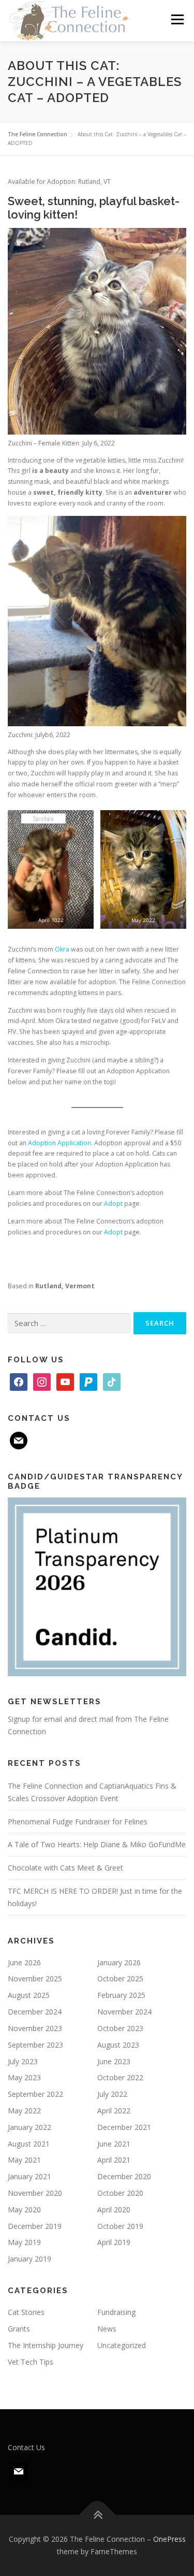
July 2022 (112, 2094)
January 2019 (29, 2259)
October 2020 (120, 2193)
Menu (177, 19)
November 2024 (124, 2012)
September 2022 (35, 2094)
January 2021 (29, 2176)
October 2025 (120, 1978)
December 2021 (124, 2127)
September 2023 (35, 2045)
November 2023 (35, 2028)
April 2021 (114, 2160)
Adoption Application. (60, 1143)
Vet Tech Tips (31, 2362)
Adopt (113, 1204)
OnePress (169, 2539)
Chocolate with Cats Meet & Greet (65, 1868)
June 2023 (114, 2061)
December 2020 (124, 2176)
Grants (19, 2329)
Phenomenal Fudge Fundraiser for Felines (78, 1822)
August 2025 (29, 1995)
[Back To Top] (97, 2515)
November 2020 (35, 2193)
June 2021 (114, 2144)
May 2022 (24, 2111)
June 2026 (24, 1962)
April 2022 (114, 2111)
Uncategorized (122, 2345)
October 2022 (120, 2077)
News (107, 2329)
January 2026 (119, 1962)
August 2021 (29, 2144)
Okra (62, 949)
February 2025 (121, 1995)
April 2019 (114, 2242)
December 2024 (35, 2012)
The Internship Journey (46, 2345)
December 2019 (35, 2226)
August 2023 (118, 2045)
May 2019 (24, 2242)
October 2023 (120, 2028)
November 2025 (35, 1978)
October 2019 (120, 2226)
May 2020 (24, 2210)
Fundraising (116, 2312)
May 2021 (24, 2160)
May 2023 (24, 2077)
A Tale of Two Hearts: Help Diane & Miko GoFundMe (97, 1844)
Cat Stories (26, 2312)
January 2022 (29, 2127)
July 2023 (23, 2061)
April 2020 (114, 2210)
